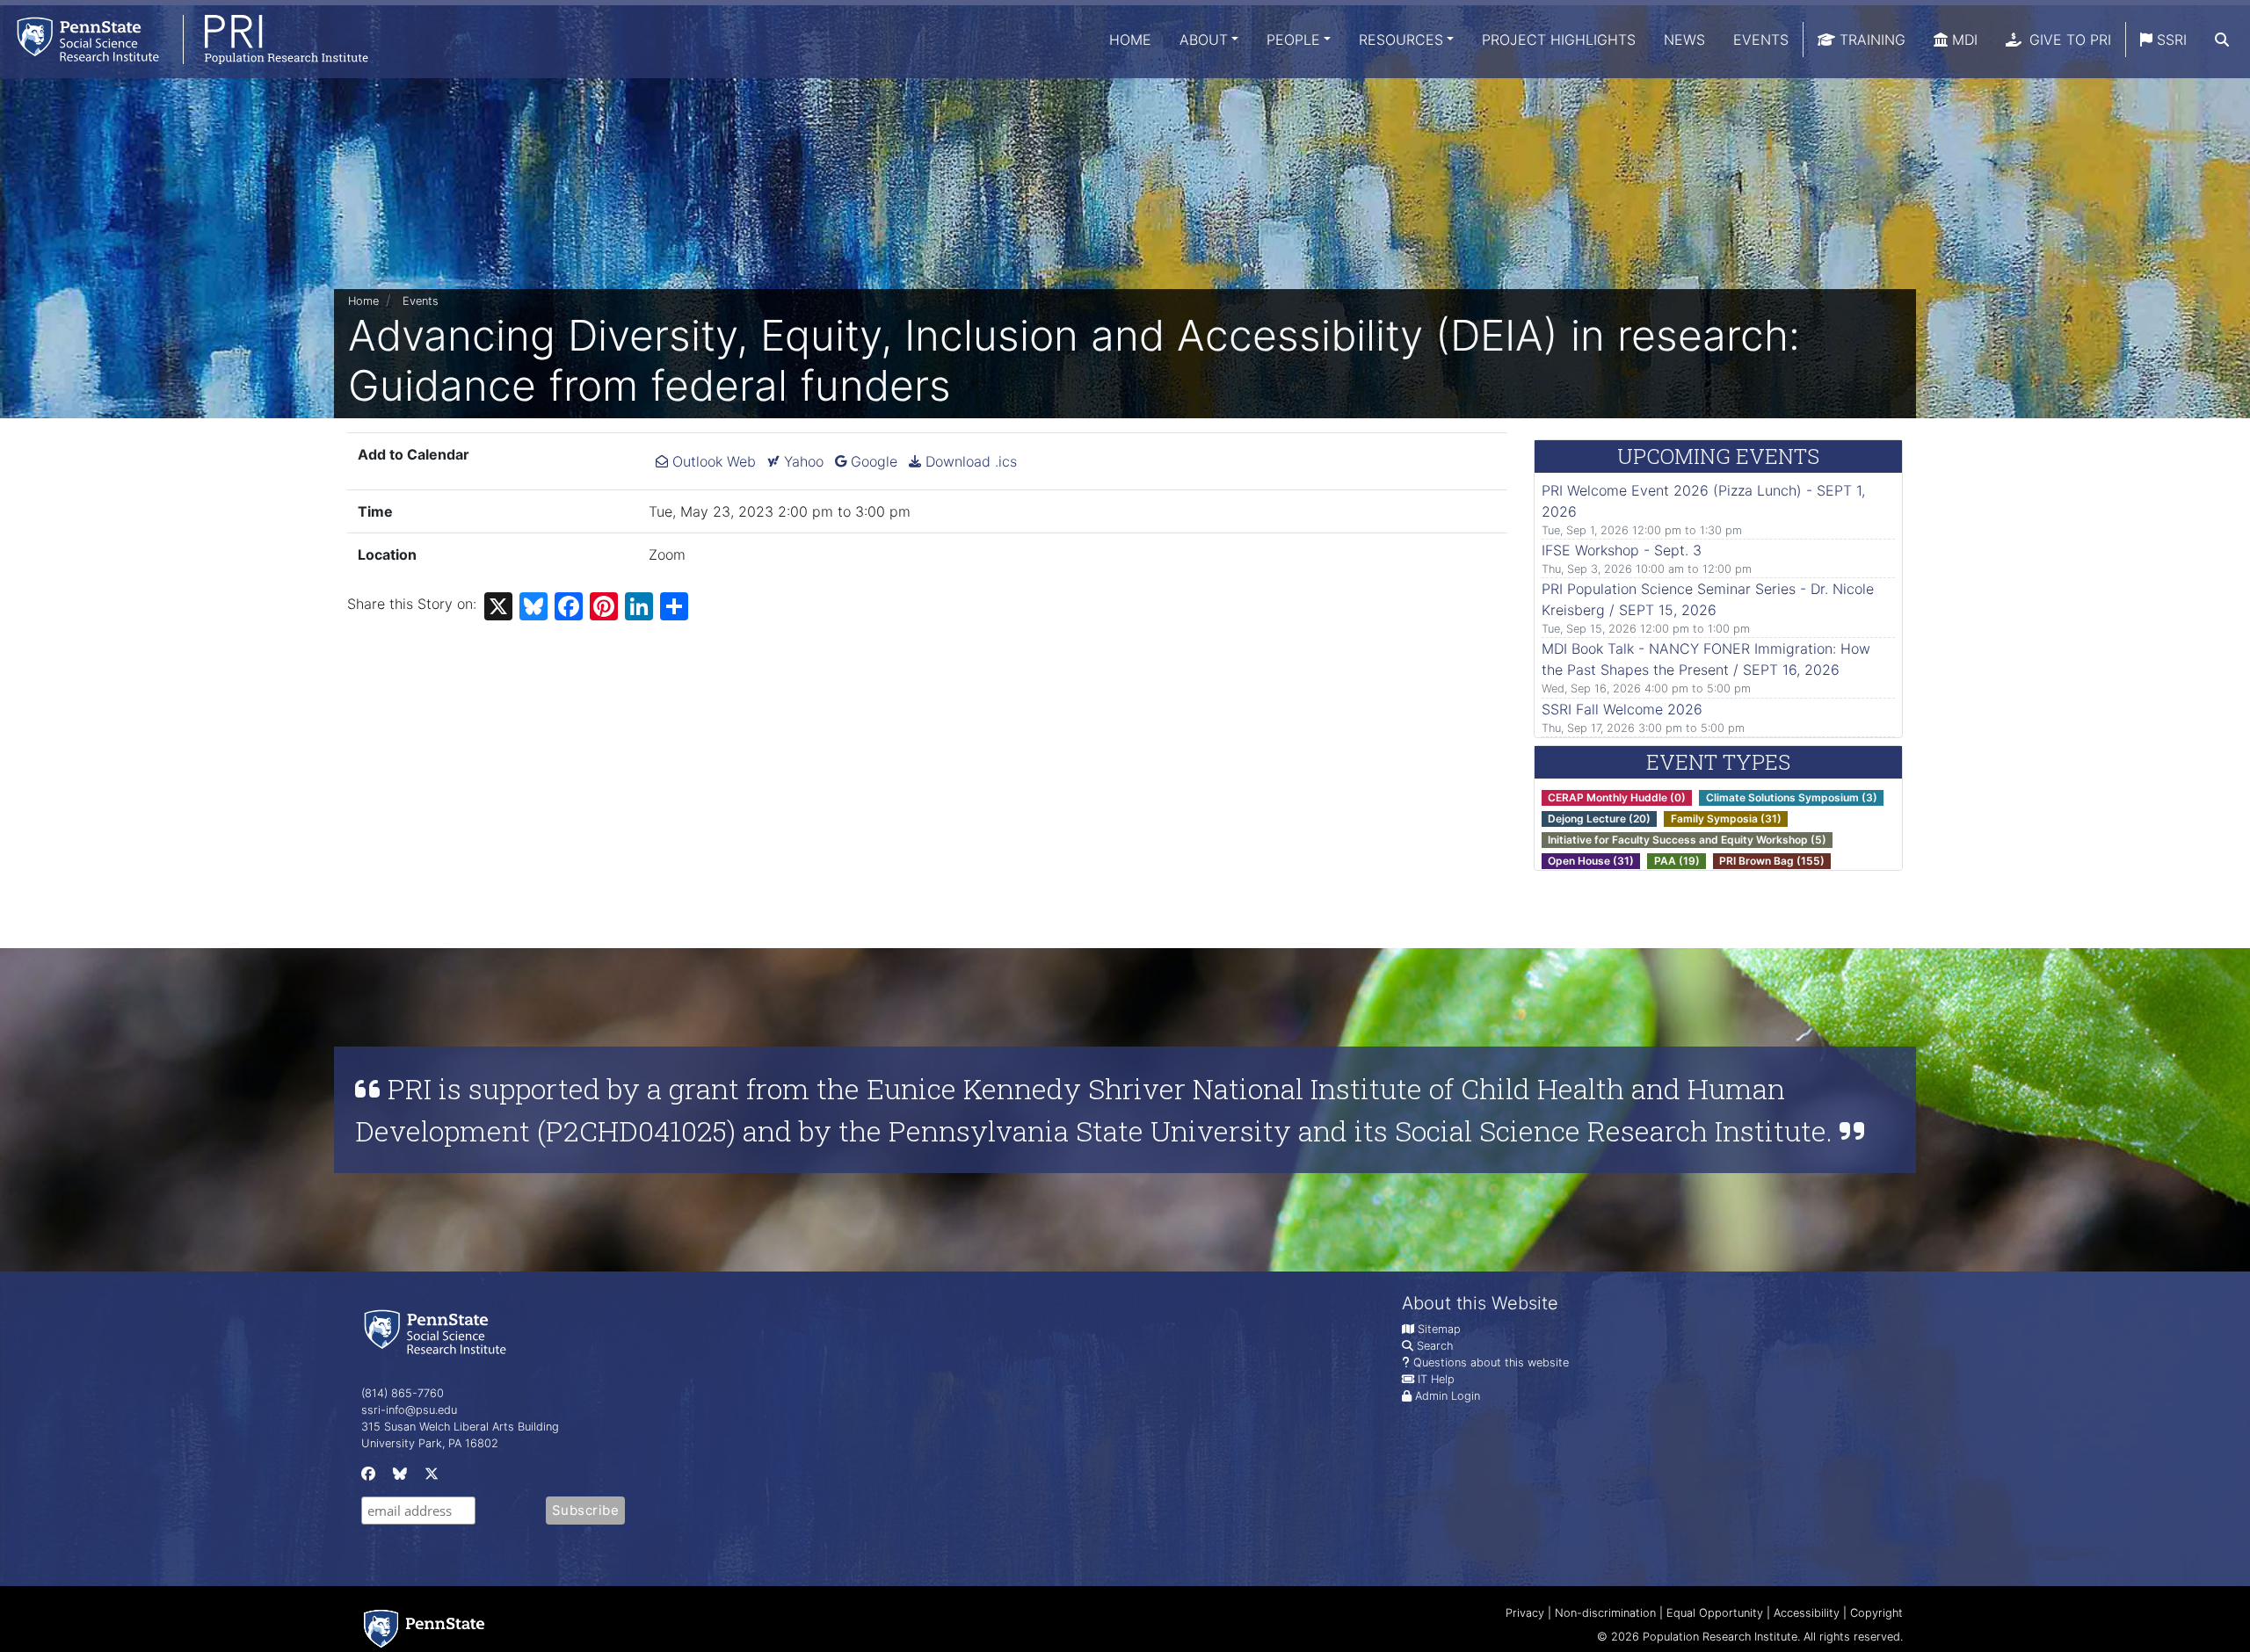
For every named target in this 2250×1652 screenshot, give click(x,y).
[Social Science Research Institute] (439, 1331)
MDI (1963, 40)
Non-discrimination (1605, 1613)
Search (1435, 1346)
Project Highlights (1559, 40)
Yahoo (802, 461)
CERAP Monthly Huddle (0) (1617, 797)
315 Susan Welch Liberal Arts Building (460, 1427)
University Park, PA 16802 (430, 1443)
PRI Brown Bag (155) (1772, 861)
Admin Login (1448, 1396)
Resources (1401, 40)
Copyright (1876, 1613)
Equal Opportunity (1715, 1613)
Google (872, 461)
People (1293, 40)
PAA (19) (1677, 861)
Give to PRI (2068, 40)
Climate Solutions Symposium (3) (1792, 797)
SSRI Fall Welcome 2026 (1622, 709)
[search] (2222, 40)
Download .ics (969, 461)
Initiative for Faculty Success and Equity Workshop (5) (1687, 840)
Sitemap (1439, 1329)
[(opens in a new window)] (367, 1478)
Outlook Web (712, 461)
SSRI (2170, 40)
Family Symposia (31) (1726, 819)
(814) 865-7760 (403, 1393)
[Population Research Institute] (184, 39)
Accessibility (1807, 1613)
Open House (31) (1591, 861)
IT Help (1436, 1379)
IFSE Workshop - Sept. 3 (1622, 550)
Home (1130, 40)
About (1204, 40)
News (1684, 40)
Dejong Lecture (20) (1599, 819)
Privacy (1525, 1613)
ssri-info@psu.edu (409, 1410)
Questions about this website (1491, 1362)
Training (1870, 40)
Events (1761, 40)
